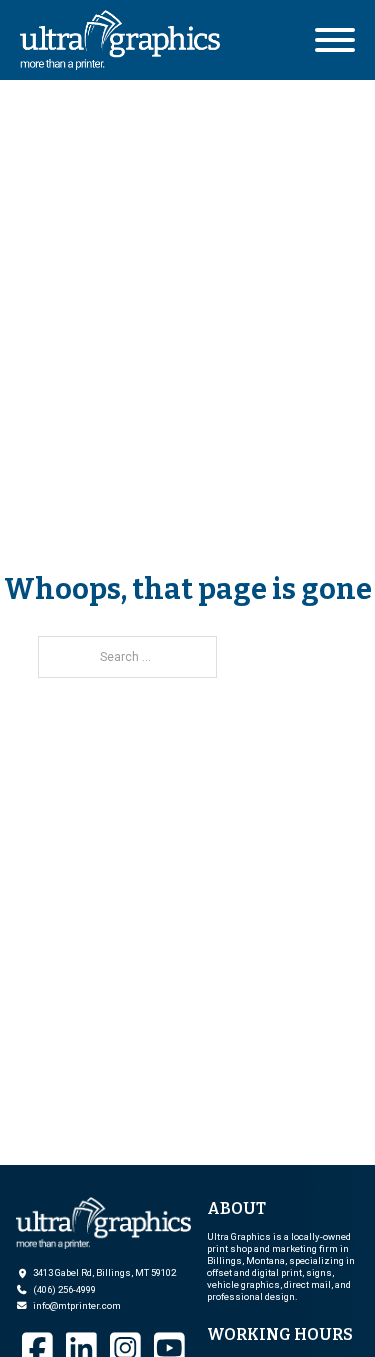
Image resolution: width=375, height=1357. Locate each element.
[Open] (335, 40)
